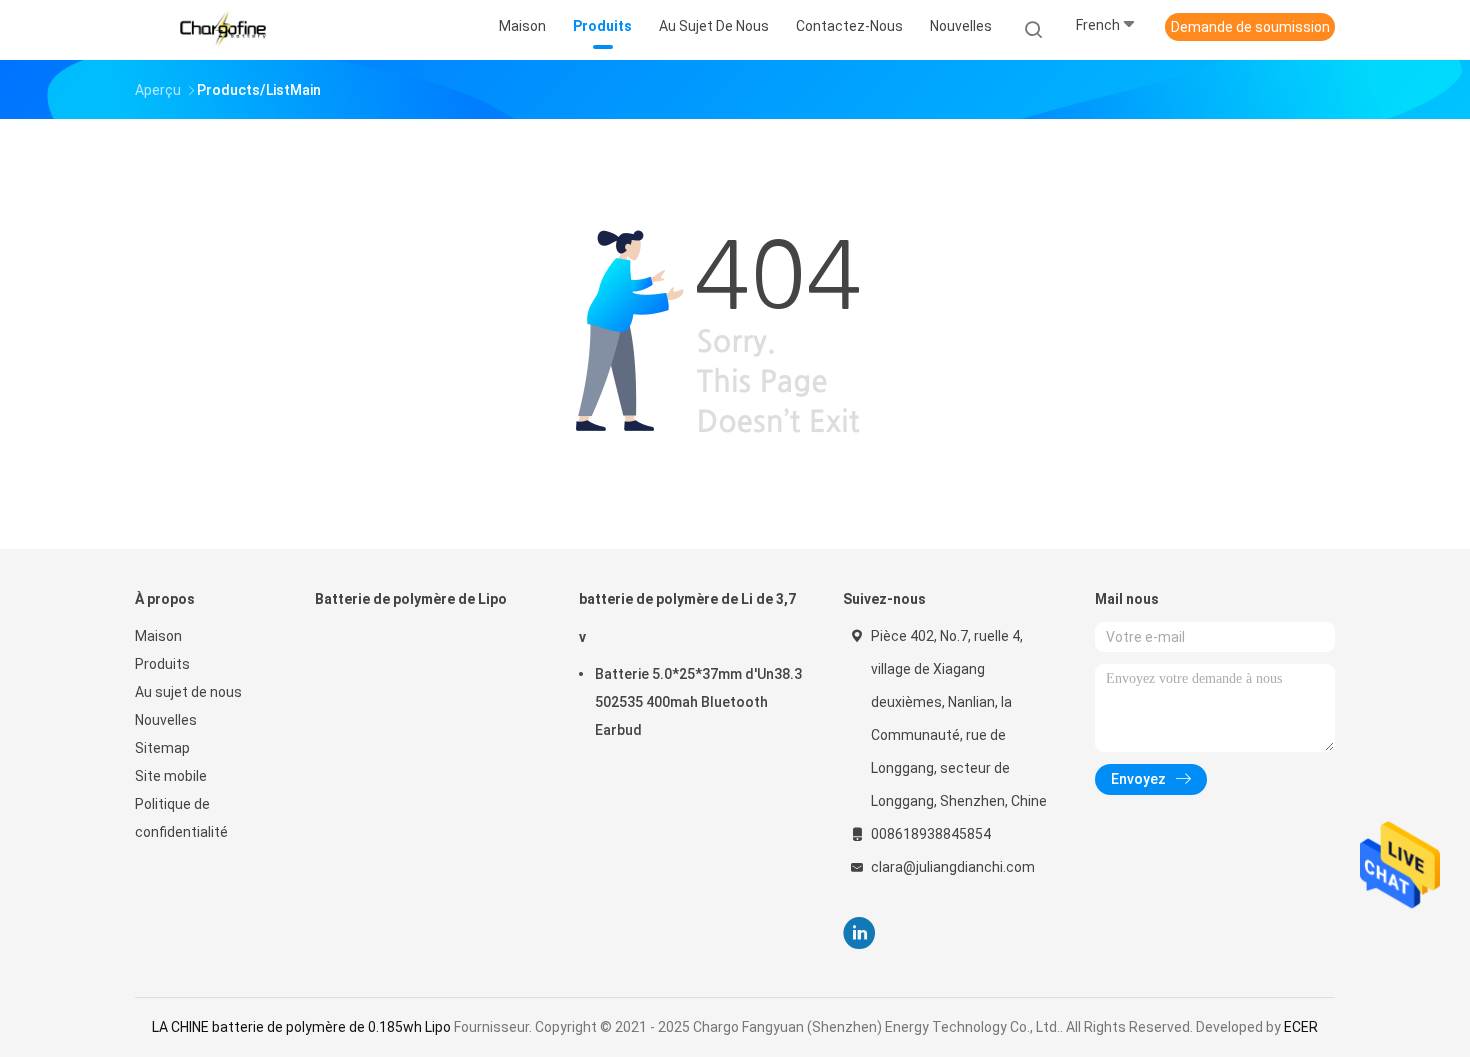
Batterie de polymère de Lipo (411, 599)
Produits (162, 664)
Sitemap (162, 748)
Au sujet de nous (188, 692)
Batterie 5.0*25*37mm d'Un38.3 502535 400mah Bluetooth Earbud (698, 702)
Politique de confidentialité (181, 818)
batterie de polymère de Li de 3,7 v (687, 618)
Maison (158, 636)
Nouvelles (166, 720)
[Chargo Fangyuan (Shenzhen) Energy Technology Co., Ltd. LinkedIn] (859, 933)
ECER (1301, 1027)
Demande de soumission (1250, 27)
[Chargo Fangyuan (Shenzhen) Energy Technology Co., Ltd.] (223, 30)
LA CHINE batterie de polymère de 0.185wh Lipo (301, 1027)
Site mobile (171, 776)
